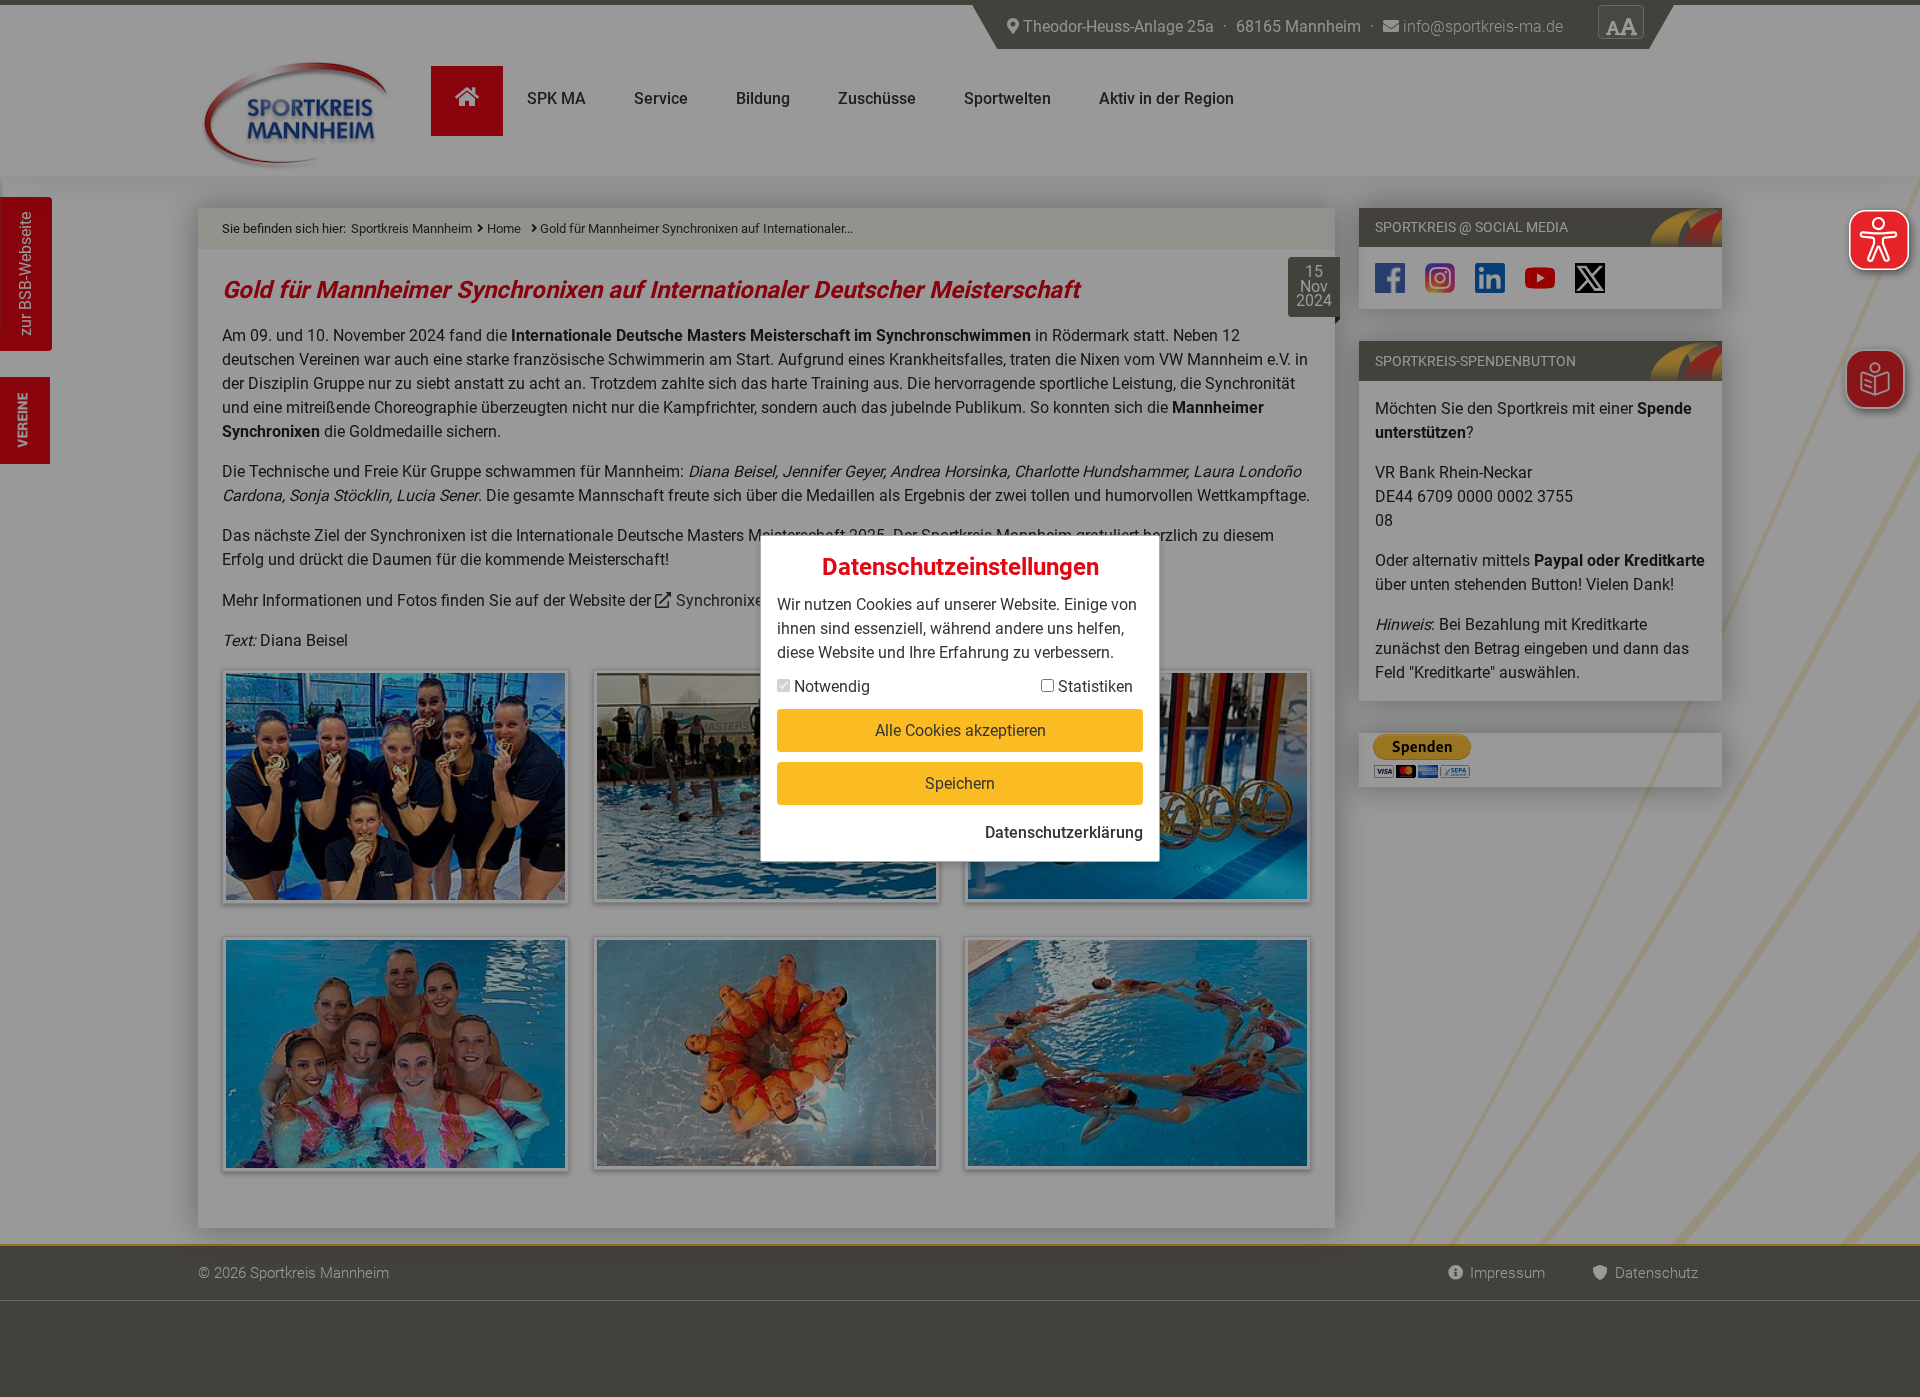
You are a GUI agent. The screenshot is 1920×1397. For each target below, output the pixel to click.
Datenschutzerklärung (1064, 832)
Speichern (960, 783)
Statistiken (1093, 686)
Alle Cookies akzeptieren (960, 730)
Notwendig (830, 686)
